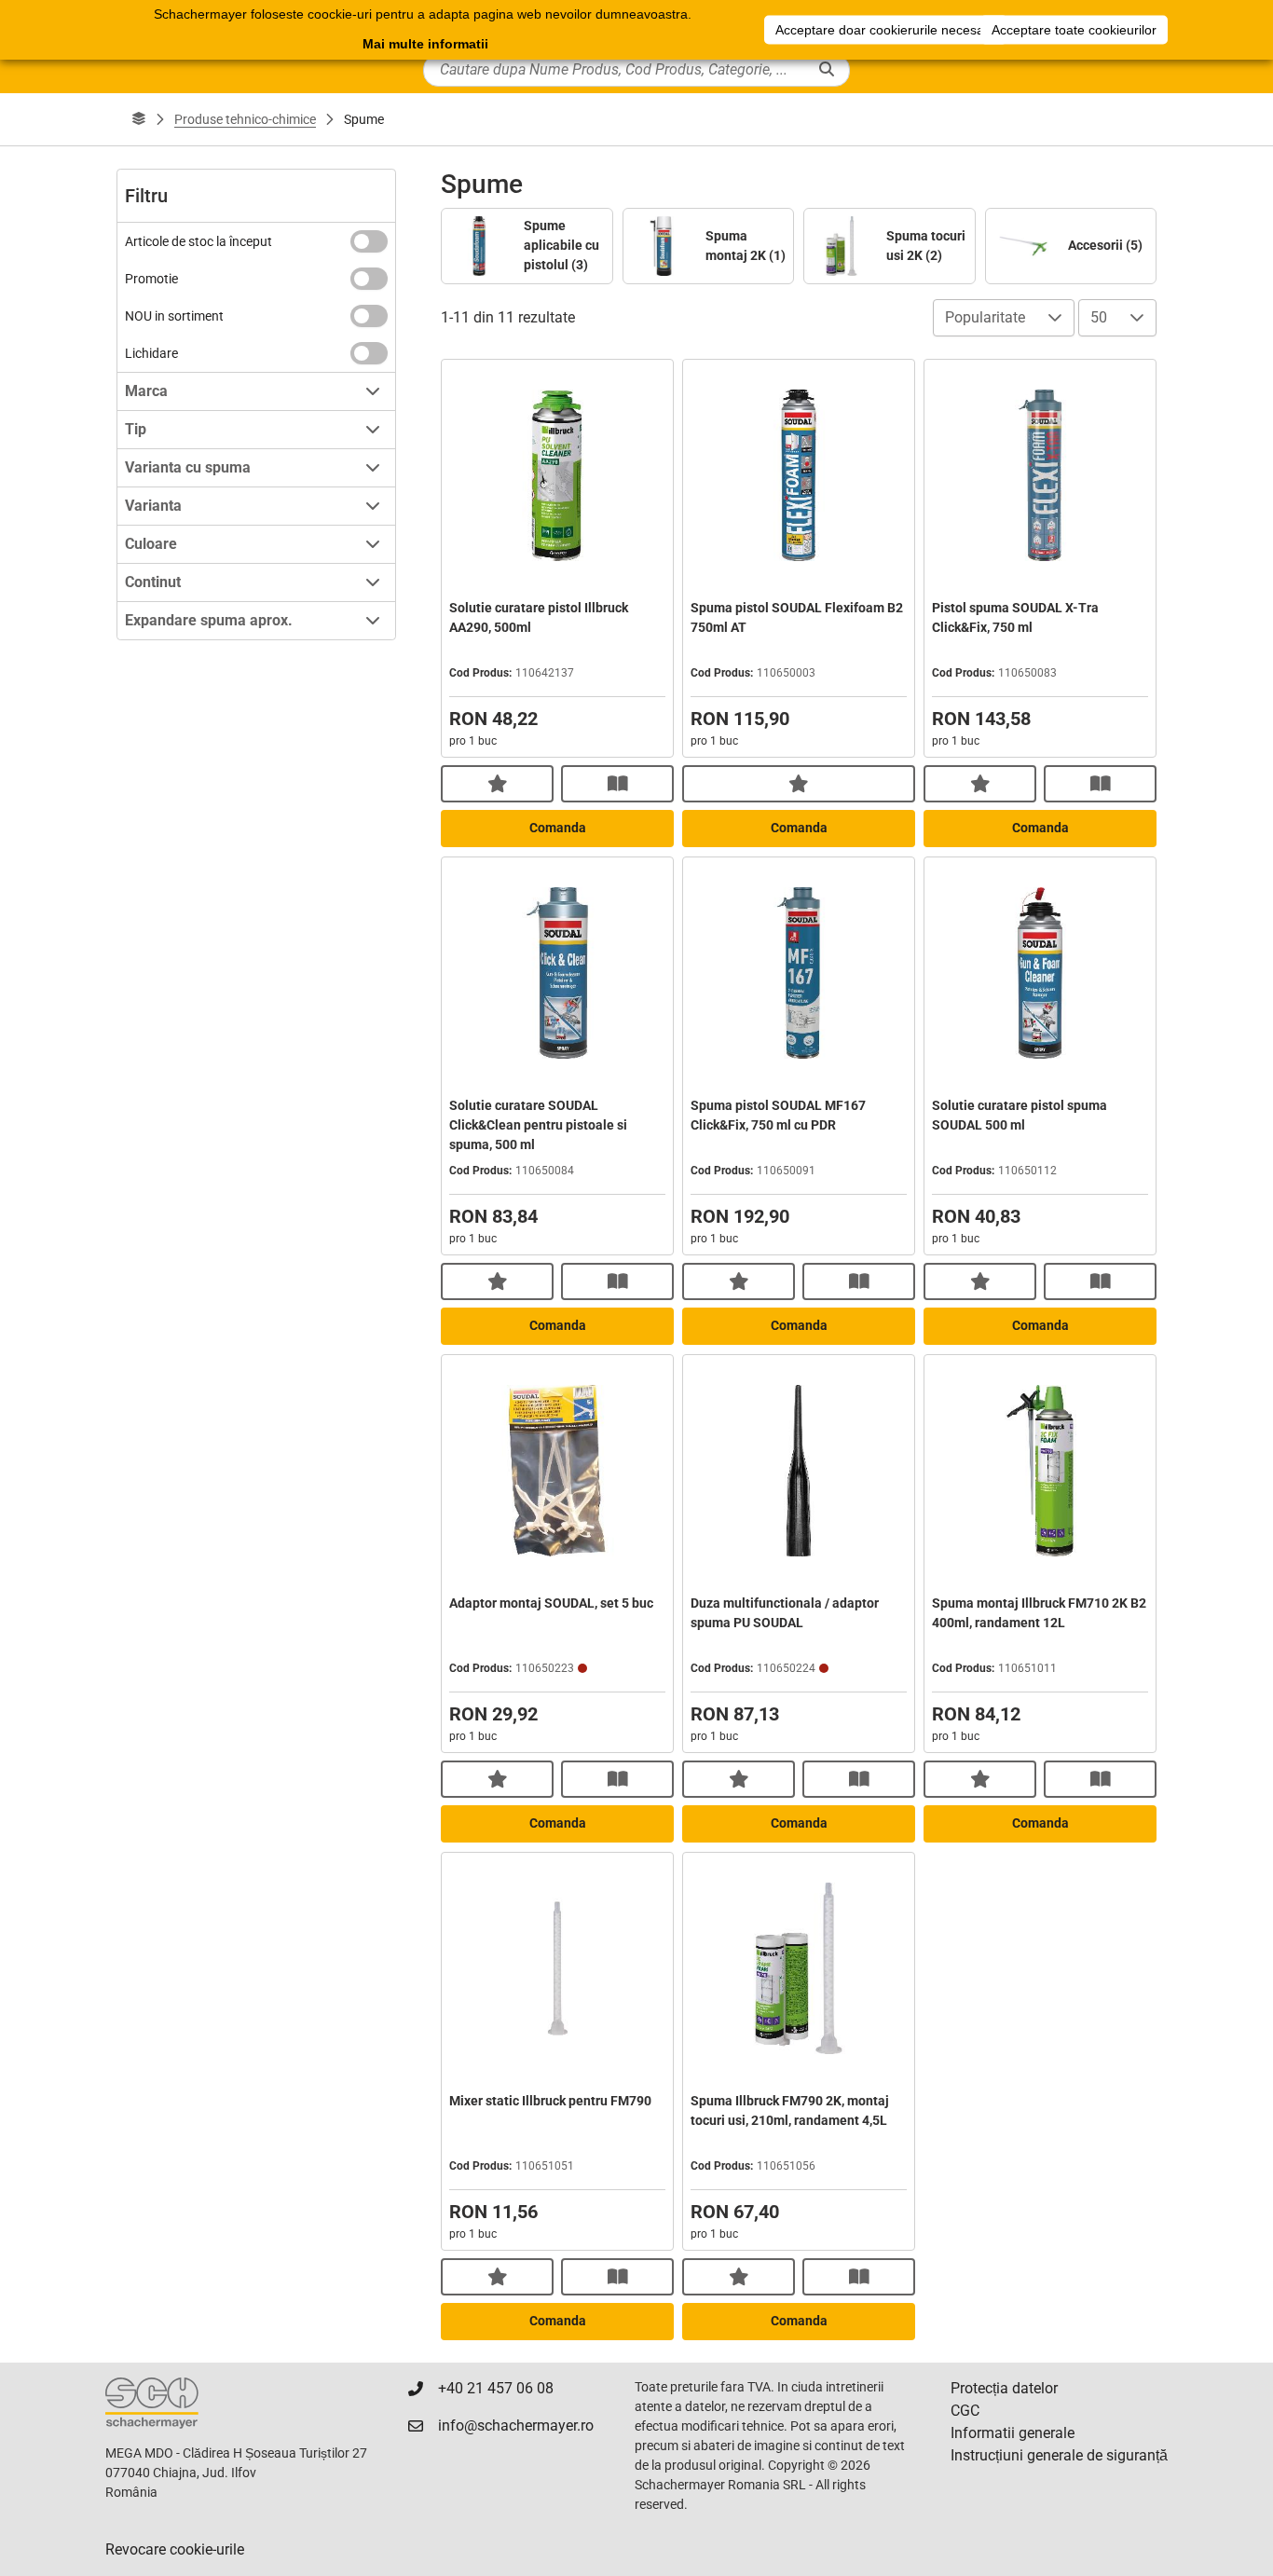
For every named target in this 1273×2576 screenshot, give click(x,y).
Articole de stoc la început (198, 241)
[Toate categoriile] (139, 119)
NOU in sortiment (174, 316)
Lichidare (151, 353)
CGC (965, 2411)
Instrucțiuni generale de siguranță (1059, 2455)
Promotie (151, 279)
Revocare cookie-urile (175, 2549)
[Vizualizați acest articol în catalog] (617, 784)
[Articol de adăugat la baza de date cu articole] (497, 784)
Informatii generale (1013, 2433)
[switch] (369, 241)
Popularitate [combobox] (985, 317)
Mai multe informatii (425, 44)
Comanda (558, 828)
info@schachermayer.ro (516, 2425)
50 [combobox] (1099, 317)
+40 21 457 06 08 (496, 2388)
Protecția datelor (1004, 2388)
